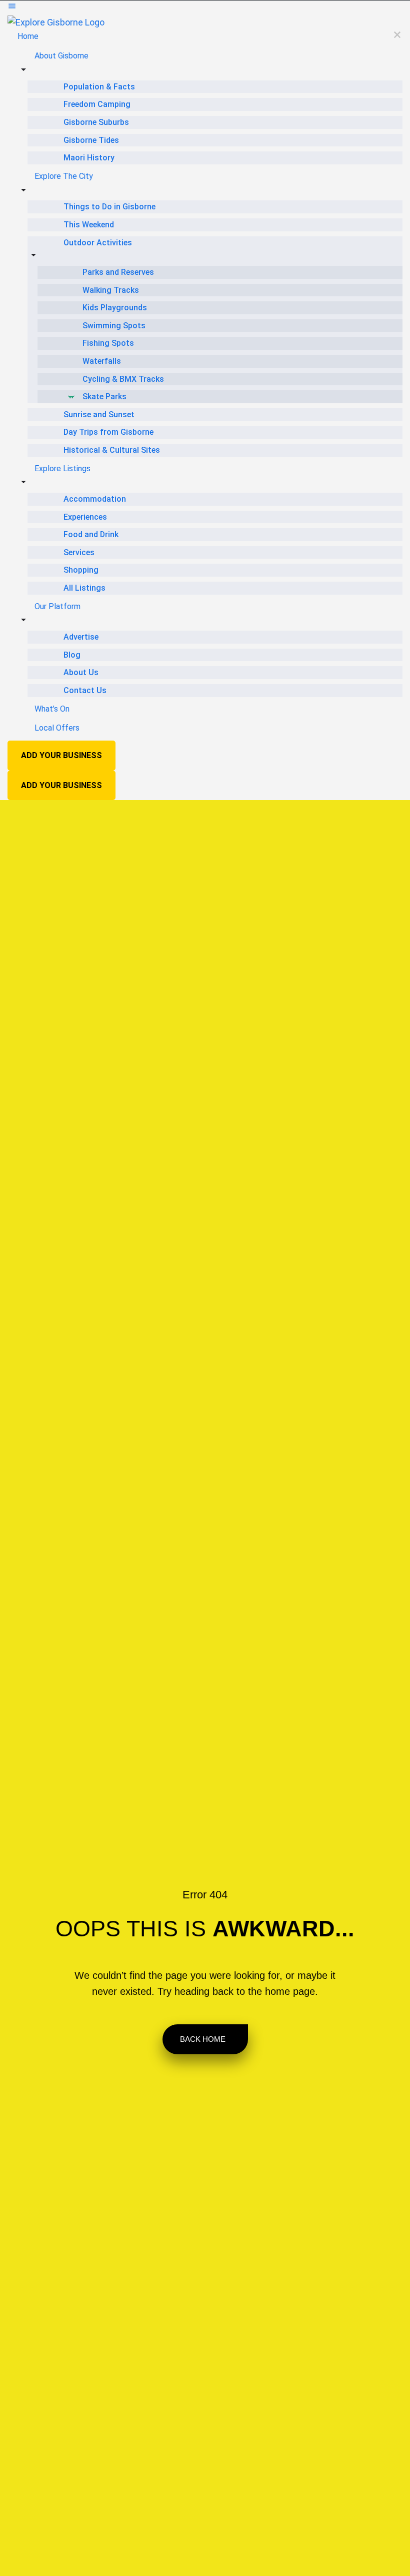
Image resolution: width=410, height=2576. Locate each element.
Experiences (85, 517)
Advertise (81, 637)
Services (79, 552)
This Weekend (89, 225)
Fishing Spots (108, 343)
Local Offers (57, 728)
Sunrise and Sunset (99, 415)
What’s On (52, 709)
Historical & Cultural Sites (112, 450)
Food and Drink (91, 534)
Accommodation (95, 499)
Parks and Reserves (118, 272)
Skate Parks (104, 397)
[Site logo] (56, 22)
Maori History (89, 158)
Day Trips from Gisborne (108, 432)
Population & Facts (99, 87)
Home (28, 36)
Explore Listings (62, 468)
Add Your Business (61, 755)
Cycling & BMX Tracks (123, 379)
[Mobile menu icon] (205, 8)
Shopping (81, 570)
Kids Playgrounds (115, 308)
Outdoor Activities (98, 243)
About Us (81, 672)
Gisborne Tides (91, 140)
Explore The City (64, 176)
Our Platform (57, 606)
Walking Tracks (111, 290)
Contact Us (85, 690)
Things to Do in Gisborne (109, 207)
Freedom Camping (97, 104)
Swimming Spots (114, 326)
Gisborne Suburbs (96, 122)
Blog (72, 655)
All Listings (84, 588)
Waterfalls (102, 361)
